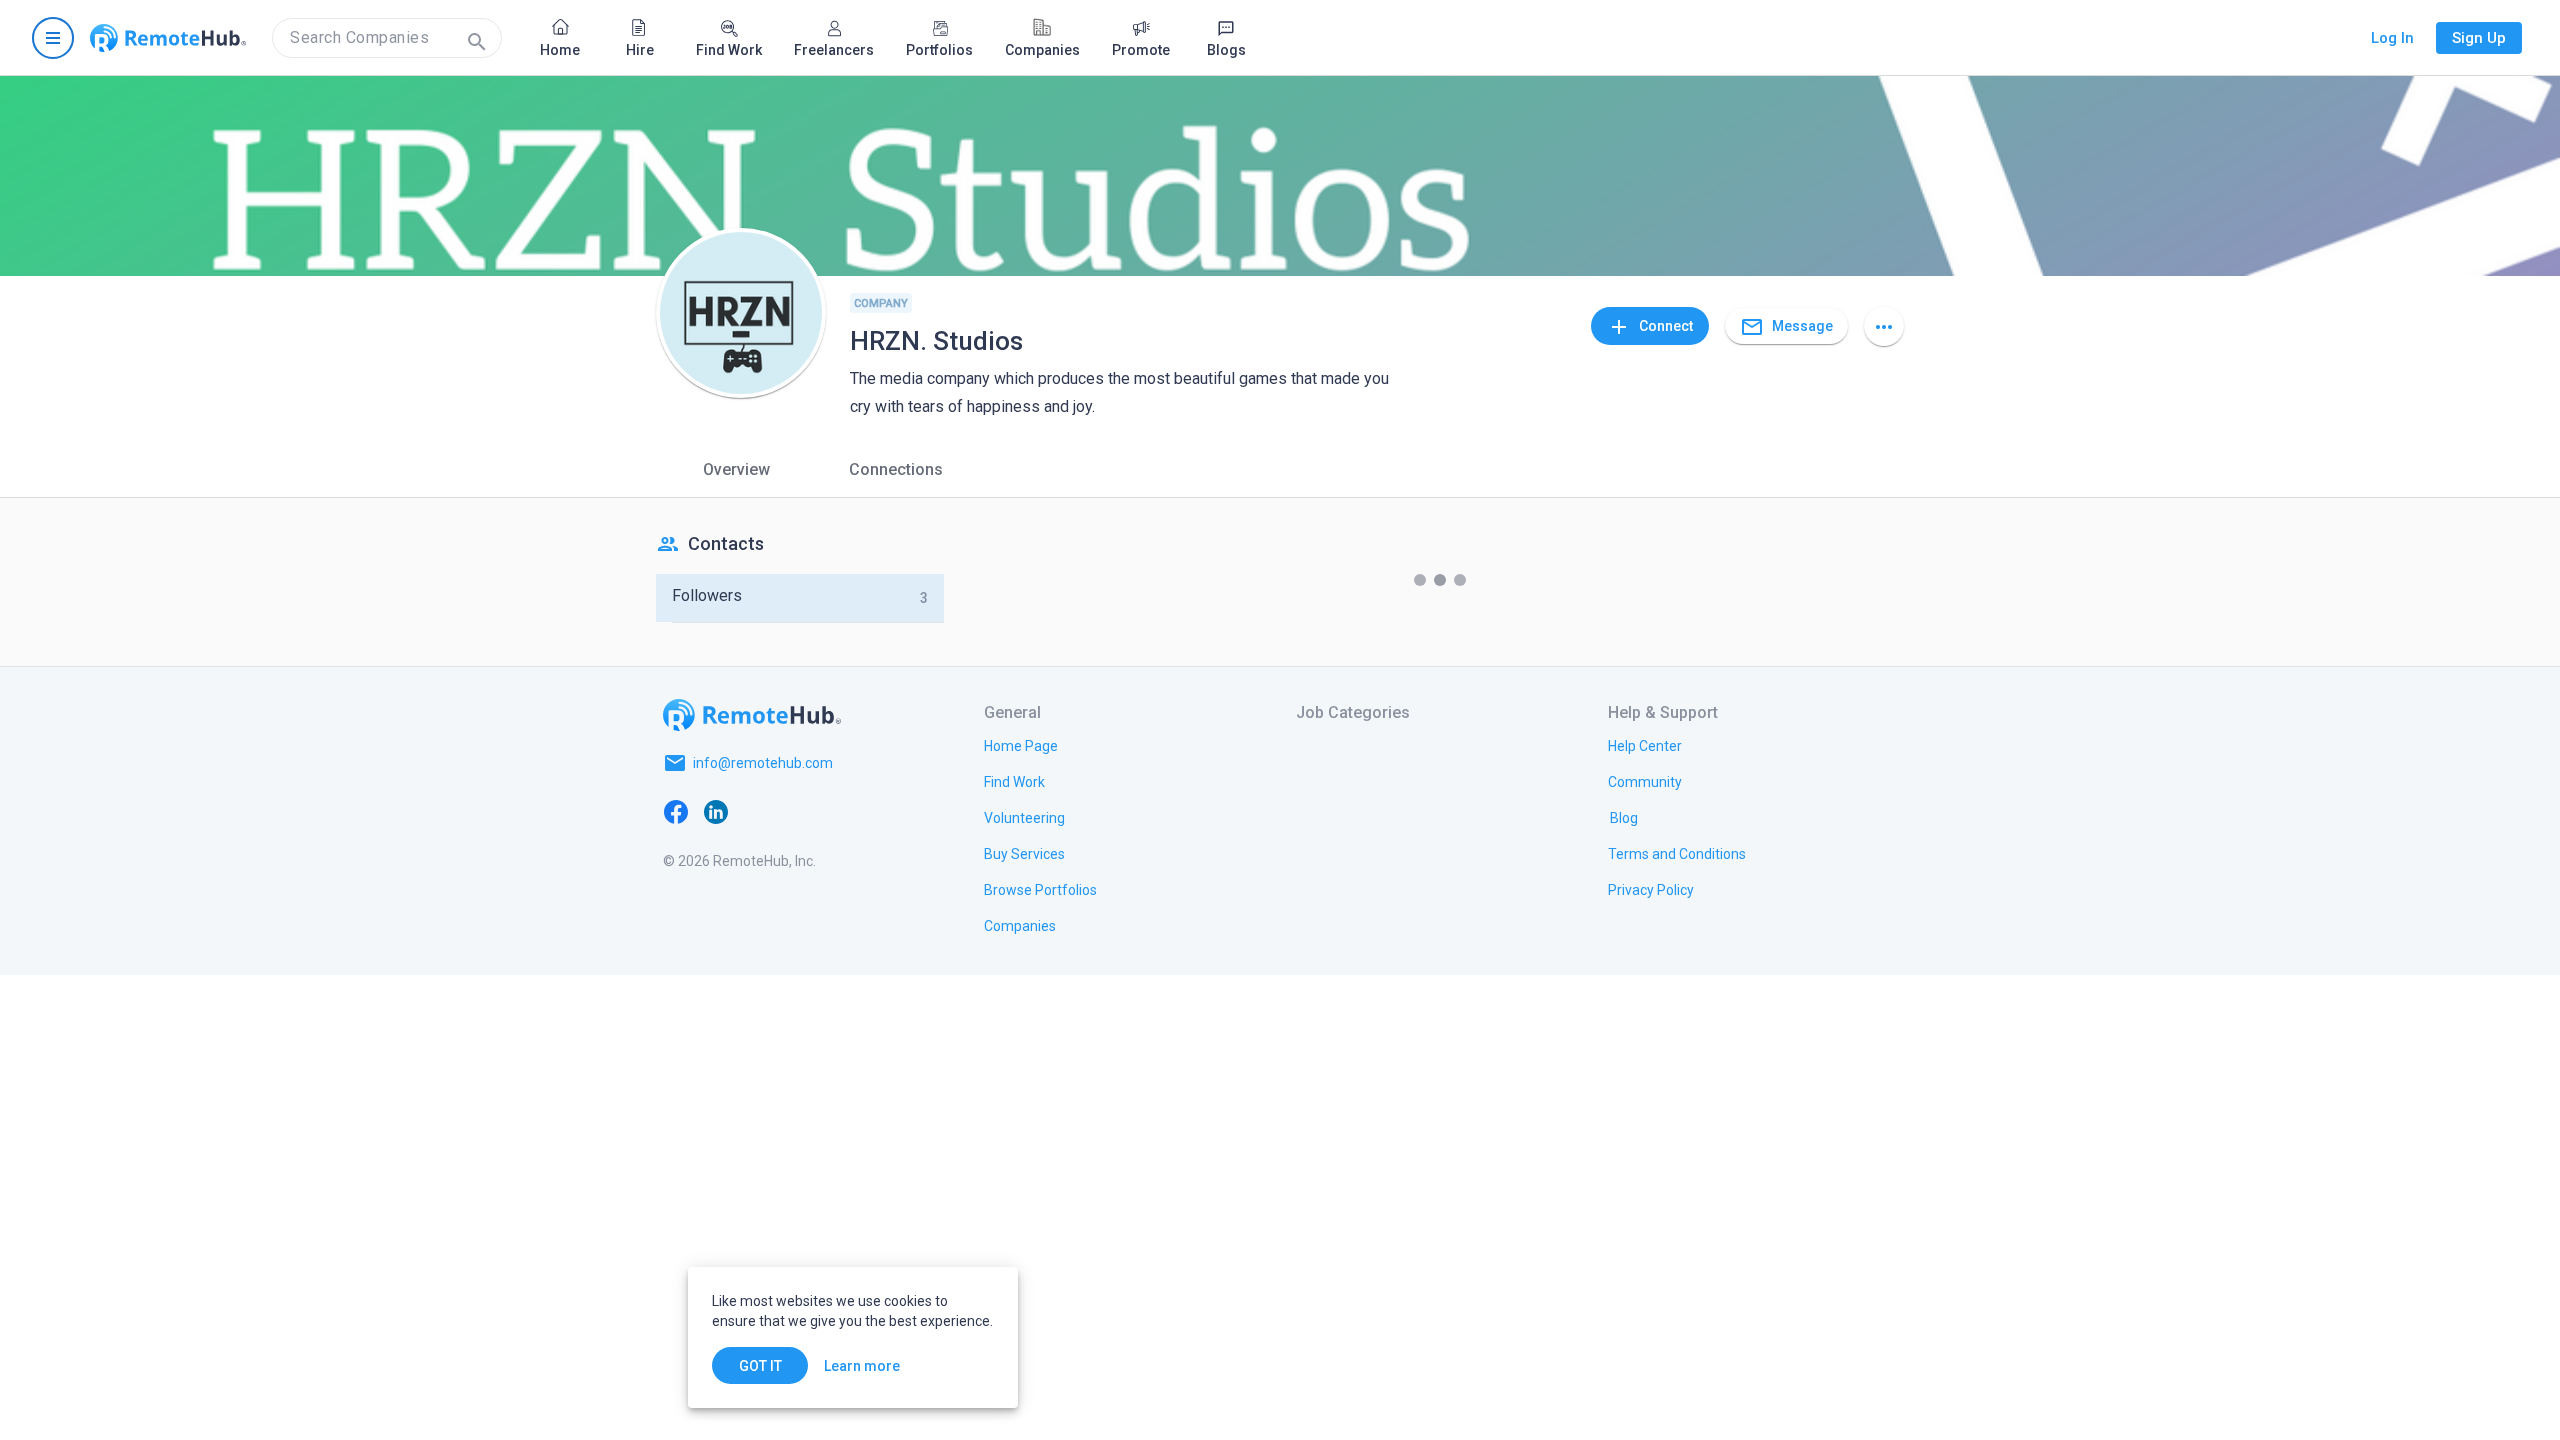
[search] (387, 38)
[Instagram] (796, 811)
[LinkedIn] (716, 811)
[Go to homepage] (168, 38)
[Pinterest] (836, 811)
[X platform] (756, 811)
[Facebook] (676, 811)
